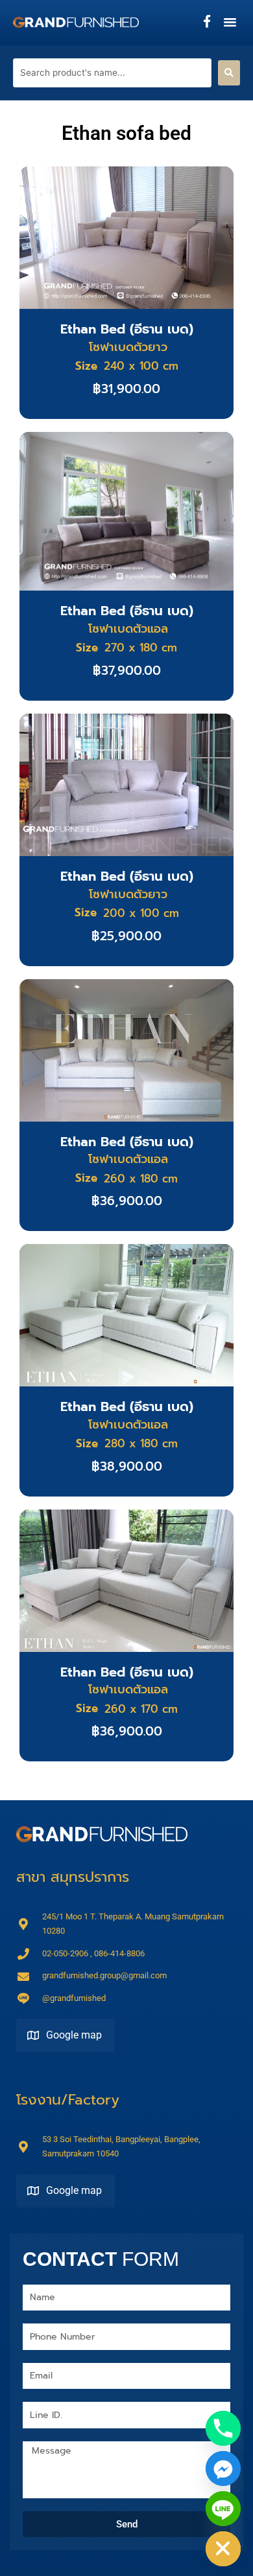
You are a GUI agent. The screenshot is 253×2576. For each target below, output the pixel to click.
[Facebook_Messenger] (223, 2469)
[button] (230, 22)
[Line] (223, 2509)
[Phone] (223, 2428)
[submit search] (229, 73)
